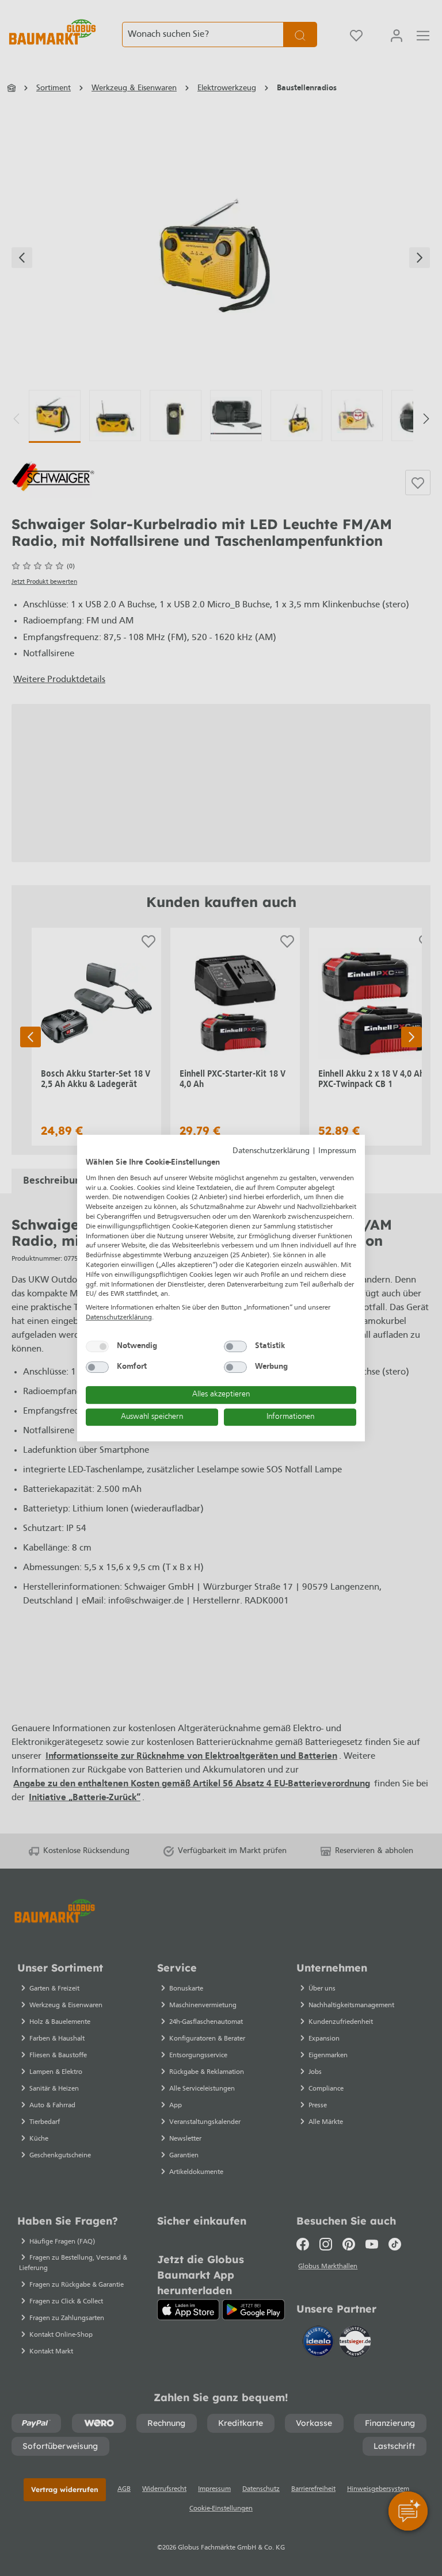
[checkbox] (97, 1346)
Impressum (337, 1151)
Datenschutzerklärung (271, 1151)
